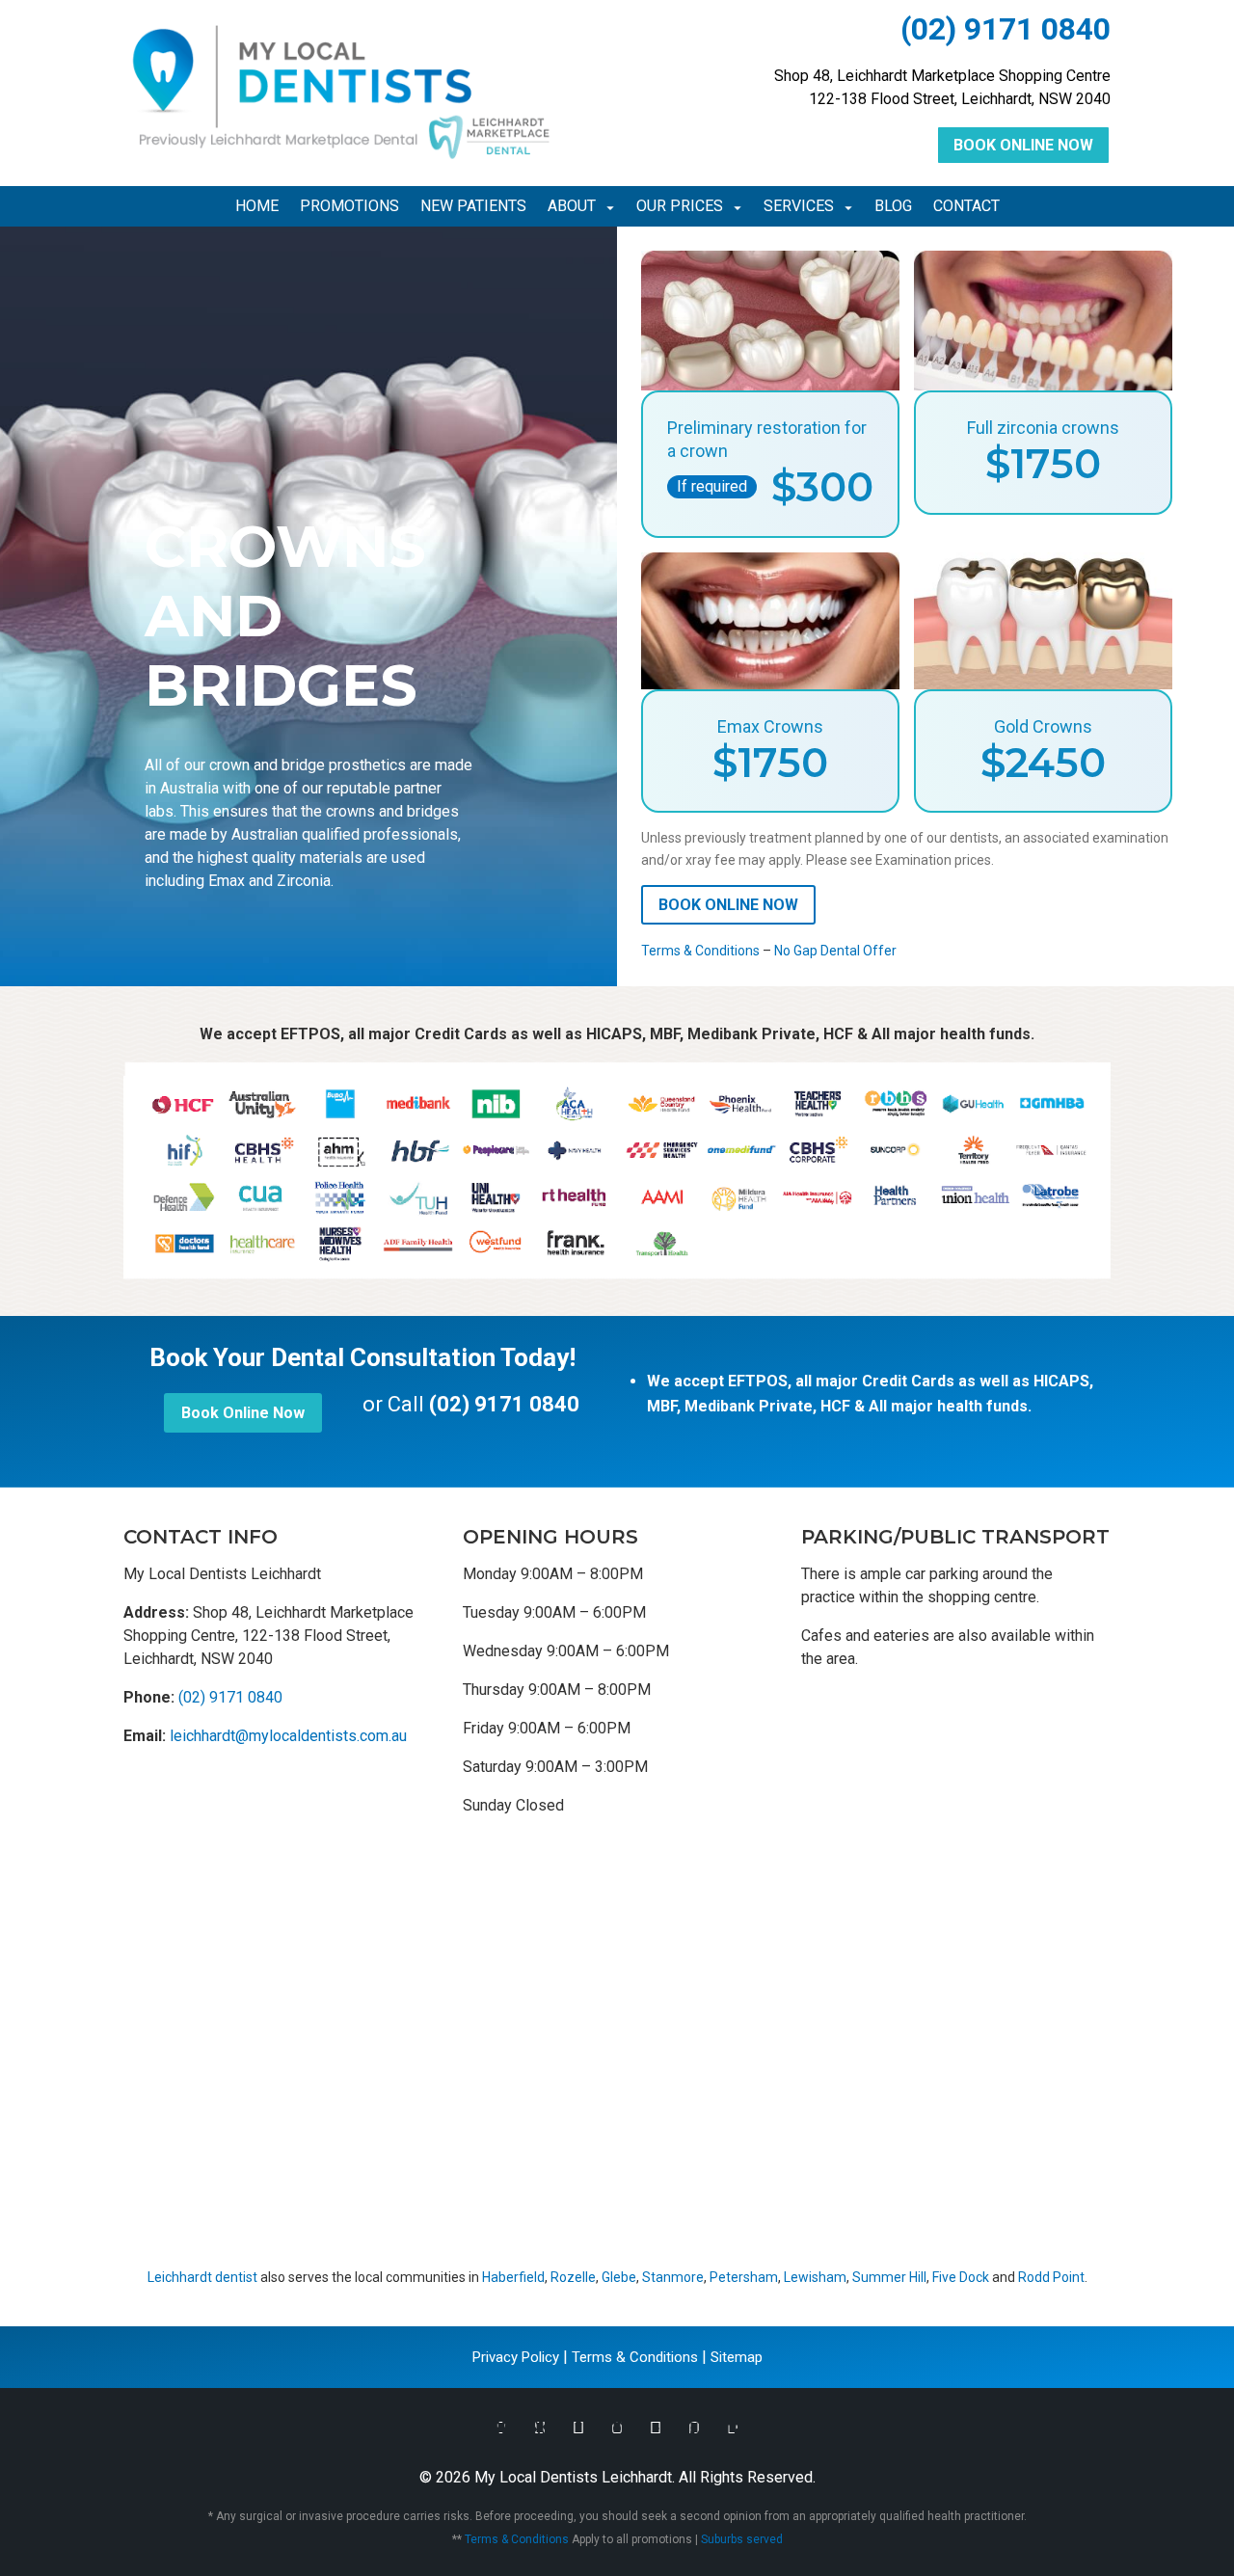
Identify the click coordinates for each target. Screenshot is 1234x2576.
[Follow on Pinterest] (694, 2428)
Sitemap (737, 2357)
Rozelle (573, 2277)
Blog (893, 207)
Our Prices (680, 207)
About (572, 207)
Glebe (619, 2277)
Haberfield (513, 2277)
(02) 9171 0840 (1006, 29)
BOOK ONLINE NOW (728, 905)
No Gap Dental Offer (835, 951)
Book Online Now (1023, 145)
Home (257, 207)
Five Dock (961, 2277)
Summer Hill (889, 2277)
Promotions (349, 207)
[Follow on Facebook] (501, 2428)
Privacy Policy (516, 2357)
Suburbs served (742, 2539)
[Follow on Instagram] (617, 2428)
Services (799, 207)
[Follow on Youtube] (656, 2428)
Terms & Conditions (700, 951)
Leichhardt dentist (202, 2277)
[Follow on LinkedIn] (733, 2428)
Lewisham (815, 2277)
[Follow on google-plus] (578, 2428)
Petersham (744, 2277)
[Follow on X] (540, 2428)
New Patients (473, 207)
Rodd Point (1051, 2277)
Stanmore (673, 2277)
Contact (966, 207)
